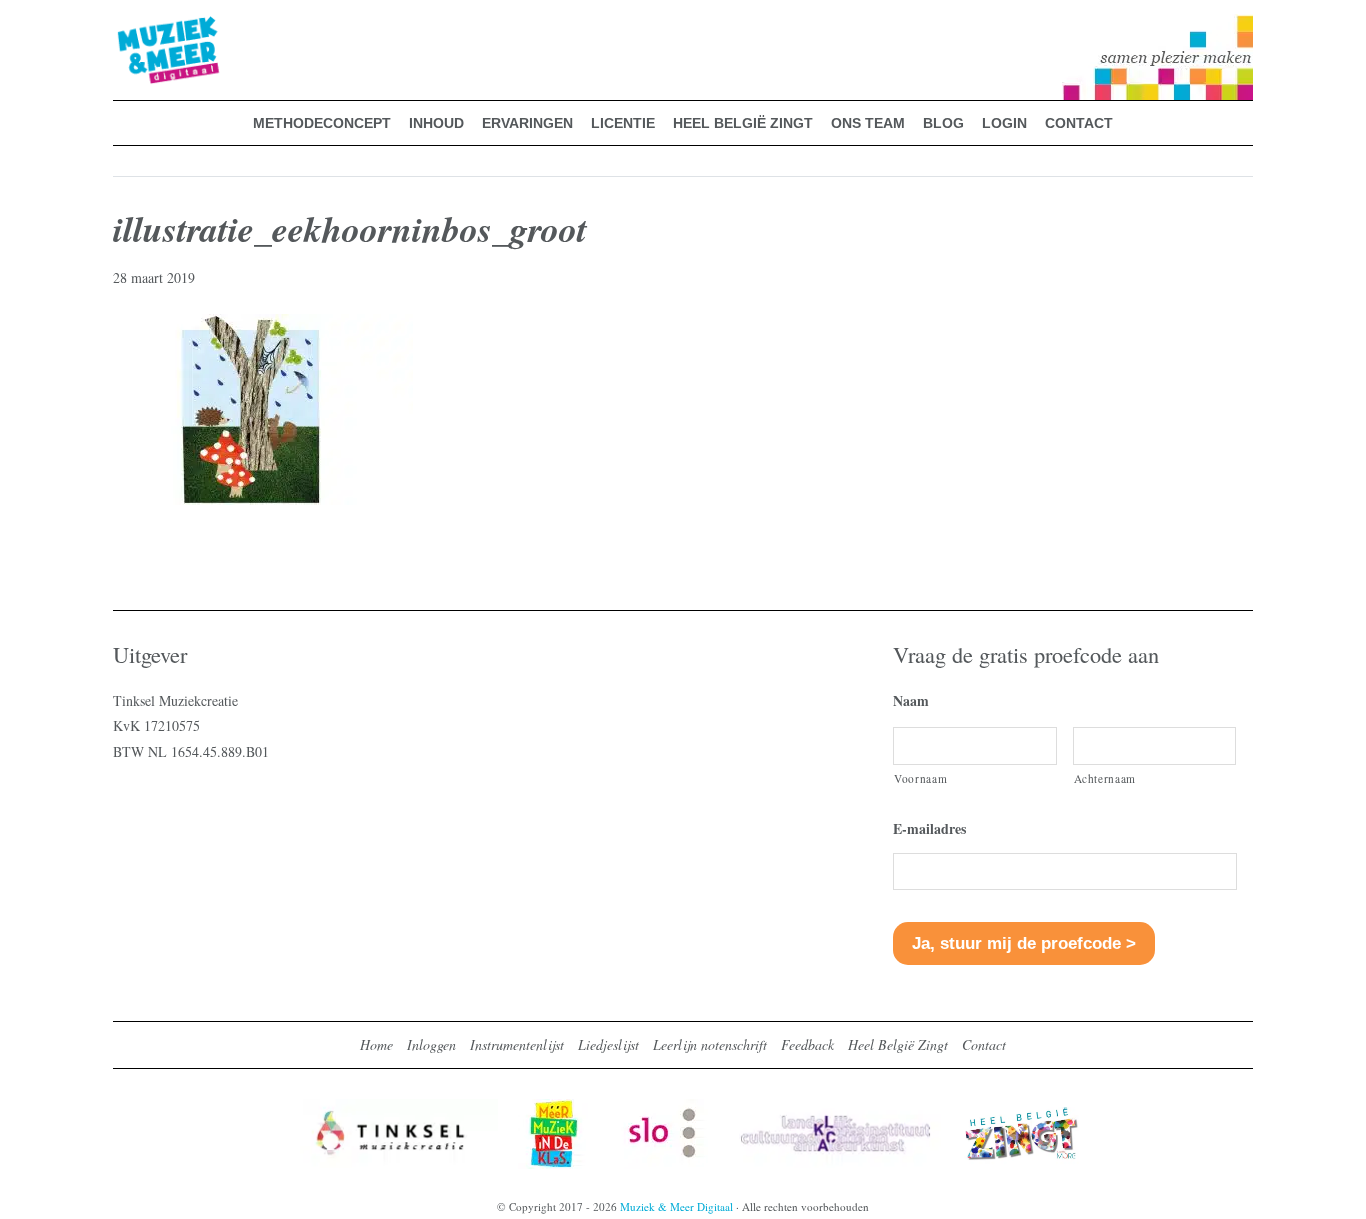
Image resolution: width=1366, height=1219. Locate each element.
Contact (984, 1044)
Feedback (807, 1044)
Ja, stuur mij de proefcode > (1024, 943)
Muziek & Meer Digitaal (136, 27)
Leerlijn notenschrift (710, 1044)
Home (376, 1044)
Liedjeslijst (608, 1044)
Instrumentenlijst (517, 1044)
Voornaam (920, 778)
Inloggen (431, 1044)
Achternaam (1105, 778)
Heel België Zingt (898, 1044)
